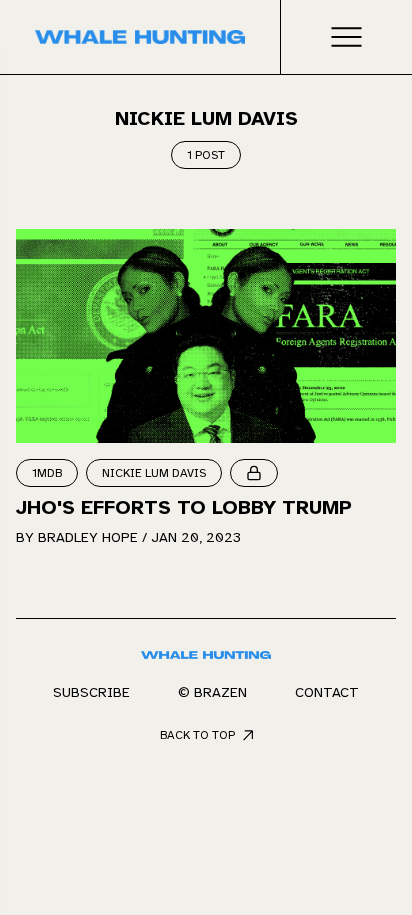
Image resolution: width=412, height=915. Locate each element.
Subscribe (91, 692)
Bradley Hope (88, 537)
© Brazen (212, 692)
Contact (327, 692)
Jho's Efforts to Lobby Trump (184, 507)
